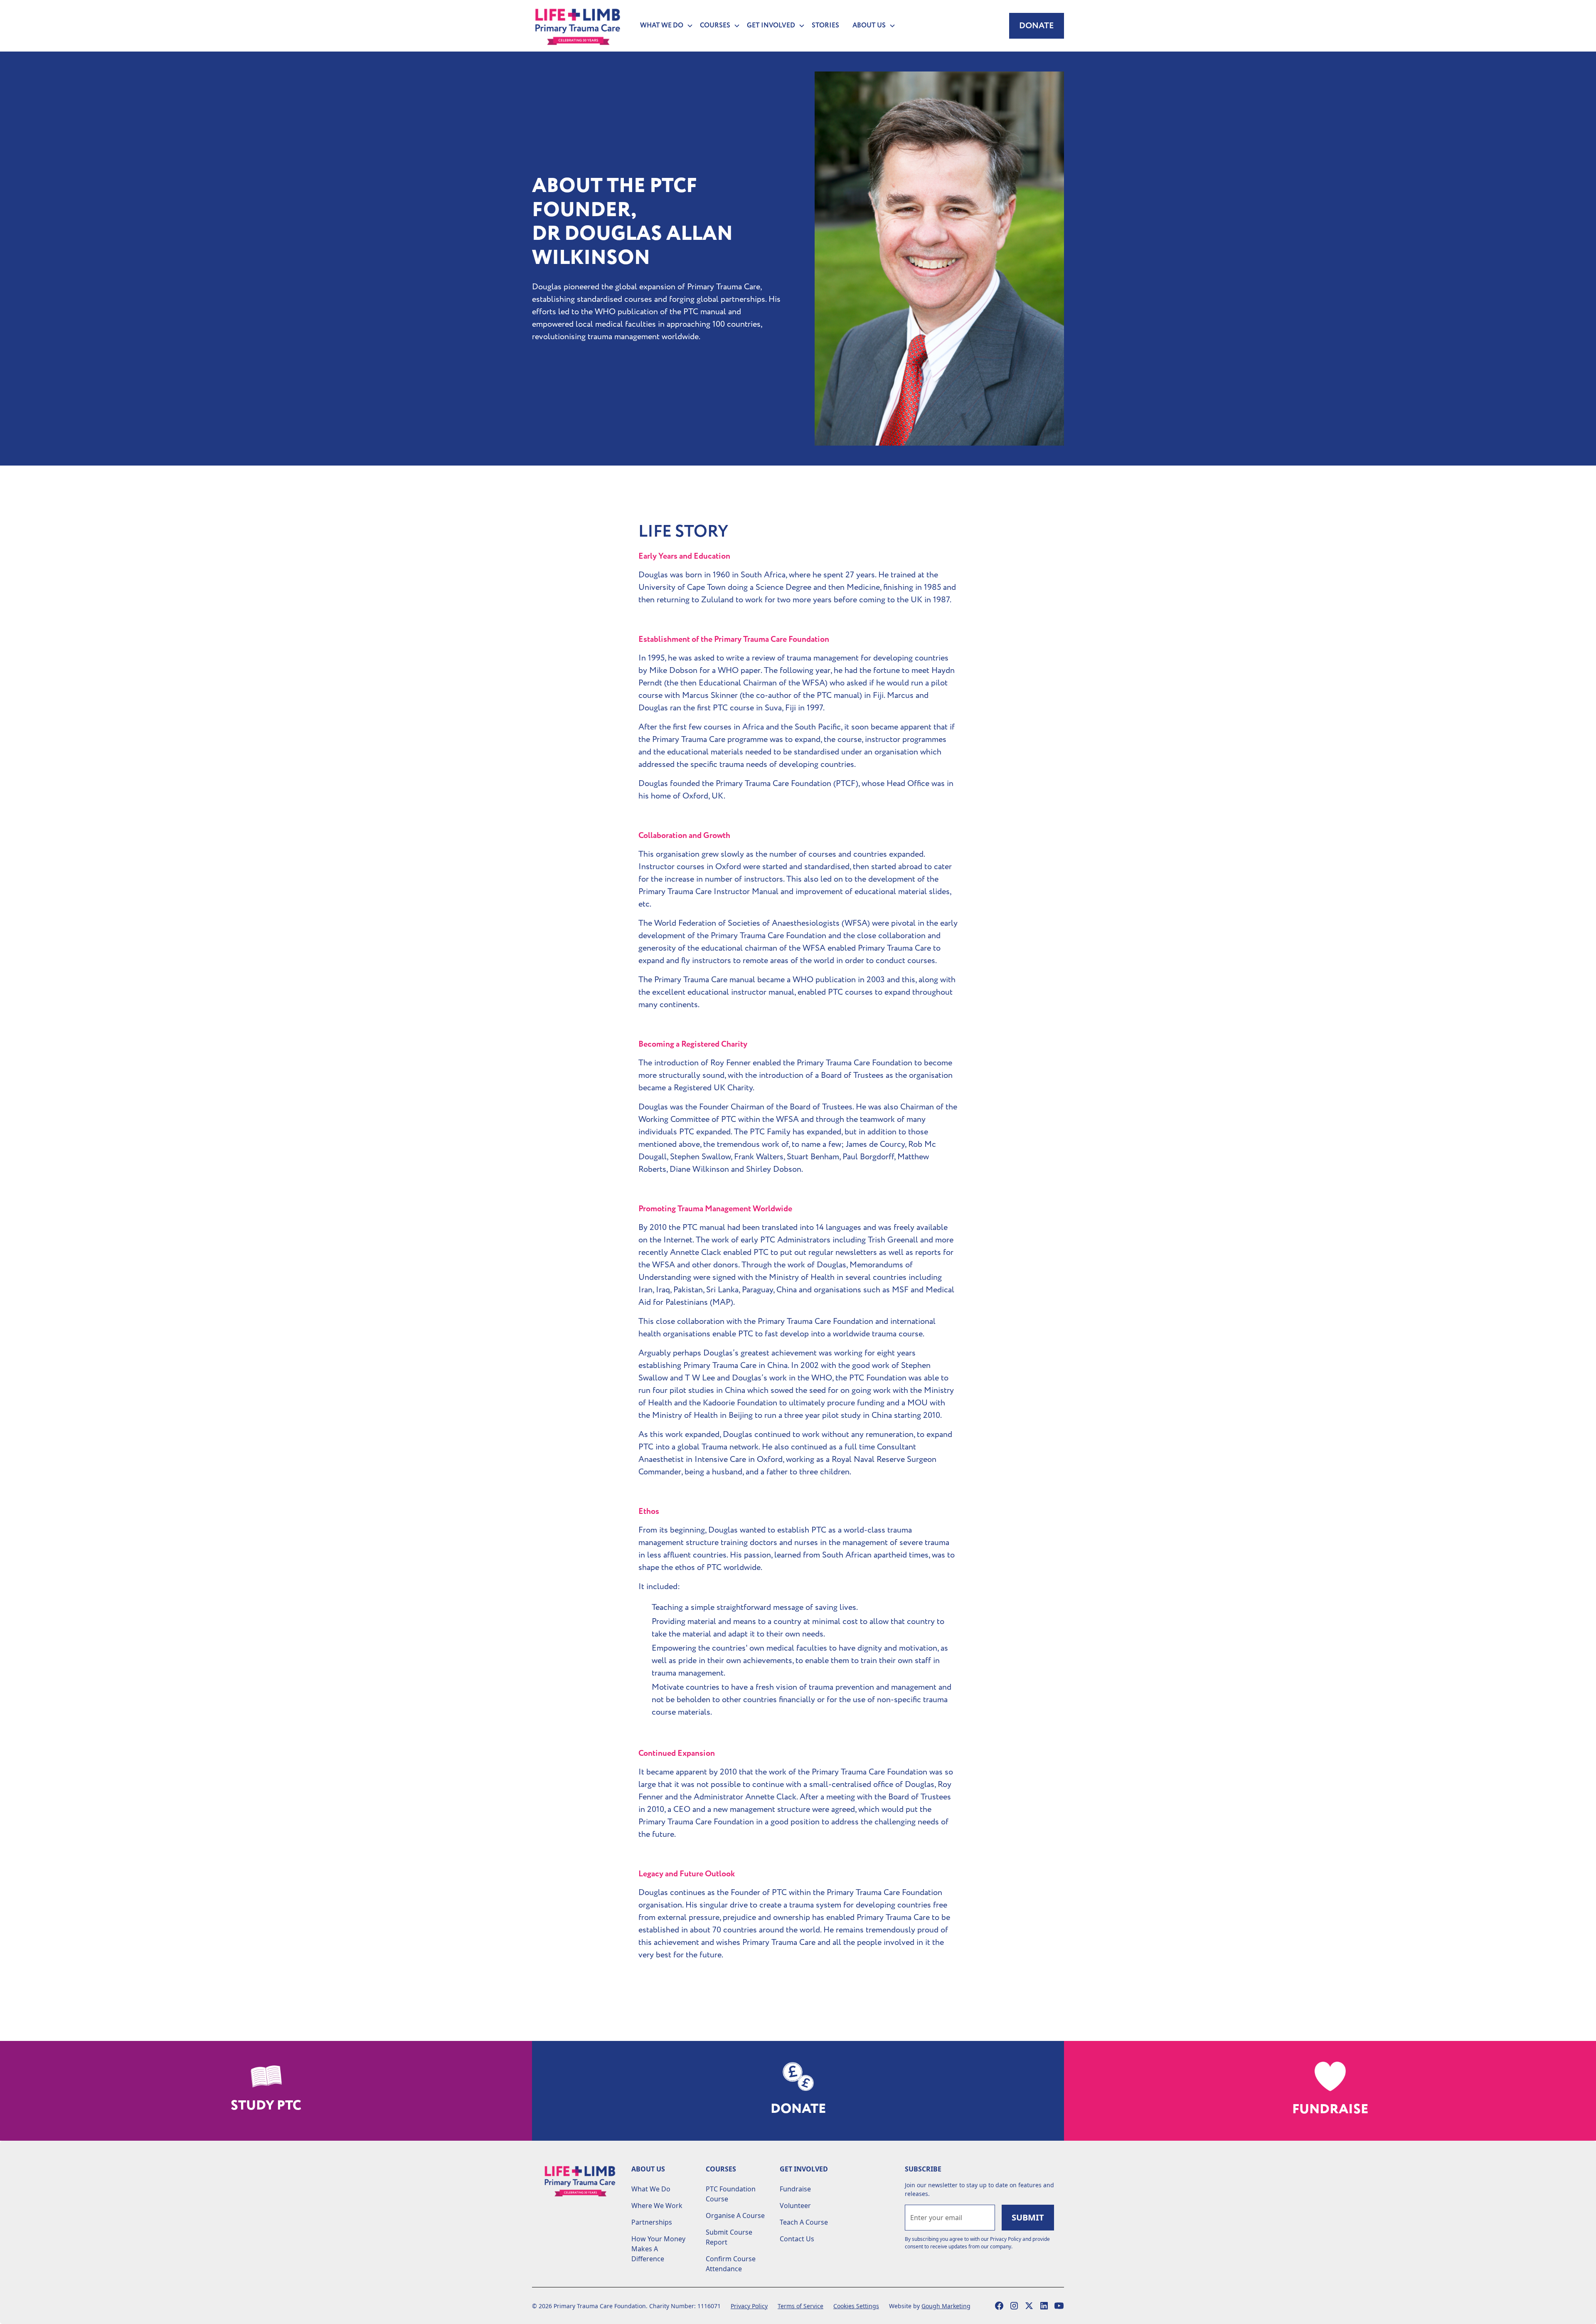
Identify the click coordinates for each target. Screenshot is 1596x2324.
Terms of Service (800, 2306)
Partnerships (652, 2222)
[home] (578, 26)
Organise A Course (735, 2216)
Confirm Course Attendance (731, 2264)
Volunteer (795, 2206)
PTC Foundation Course (731, 2194)
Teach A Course (804, 2222)
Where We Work (657, 2206)
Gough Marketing (946, 2306)
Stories (825, 26)
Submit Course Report (729, 2237)
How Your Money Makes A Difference (658, 2249)
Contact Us (797, 2239)
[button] (663, 26)
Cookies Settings (856, 2306)
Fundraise (795, 2189)
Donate (1037, 26)
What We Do (651, 2189)
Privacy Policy (749, 2306)
